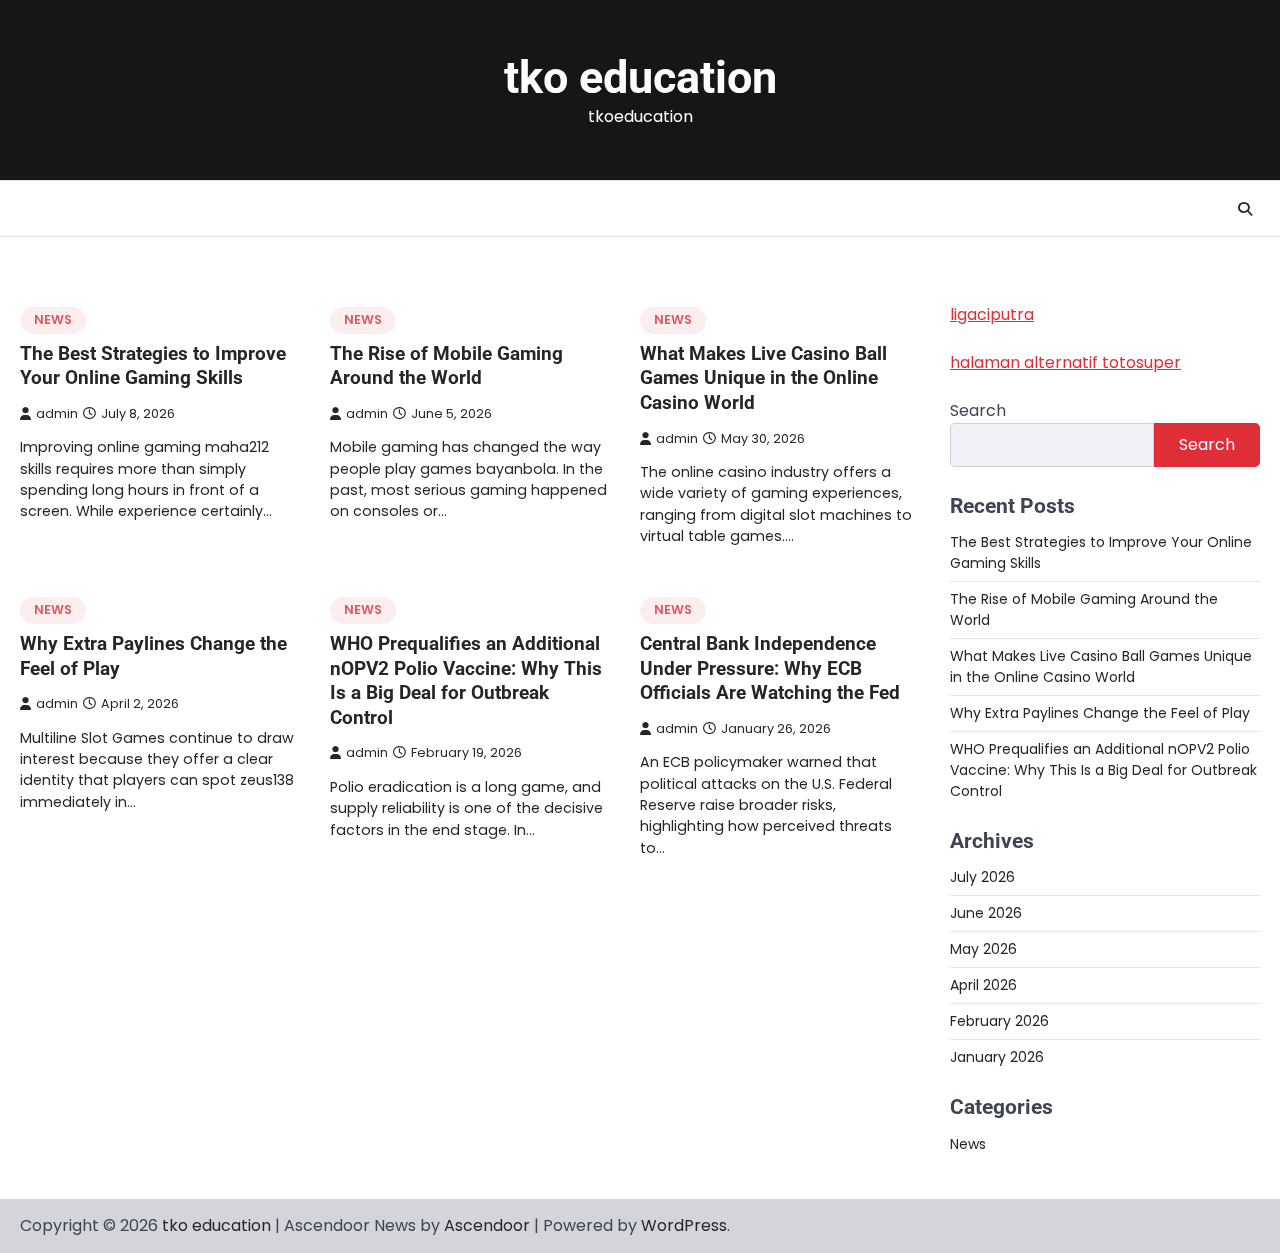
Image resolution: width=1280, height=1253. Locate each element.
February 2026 (999, 1021)
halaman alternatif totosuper (1065, 362)
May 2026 (983, 949)
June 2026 (986, 913)
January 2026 (997, 1057)
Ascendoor (487, 1225)
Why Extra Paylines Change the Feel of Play (1100, 713)
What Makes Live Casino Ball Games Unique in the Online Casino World (763, 378)
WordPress (684, 1225)
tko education (640, 77)
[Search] (1245, 209)
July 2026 (982, 877)
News (53, 319)
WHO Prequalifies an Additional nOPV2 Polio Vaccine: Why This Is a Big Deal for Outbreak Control (466, 680)
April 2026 (983, 985)
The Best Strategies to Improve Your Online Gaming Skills (153, 366)
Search (978, 410)
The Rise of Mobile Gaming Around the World (446, 366)
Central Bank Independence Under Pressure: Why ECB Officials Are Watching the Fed (770, 668)
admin (57, 413)
